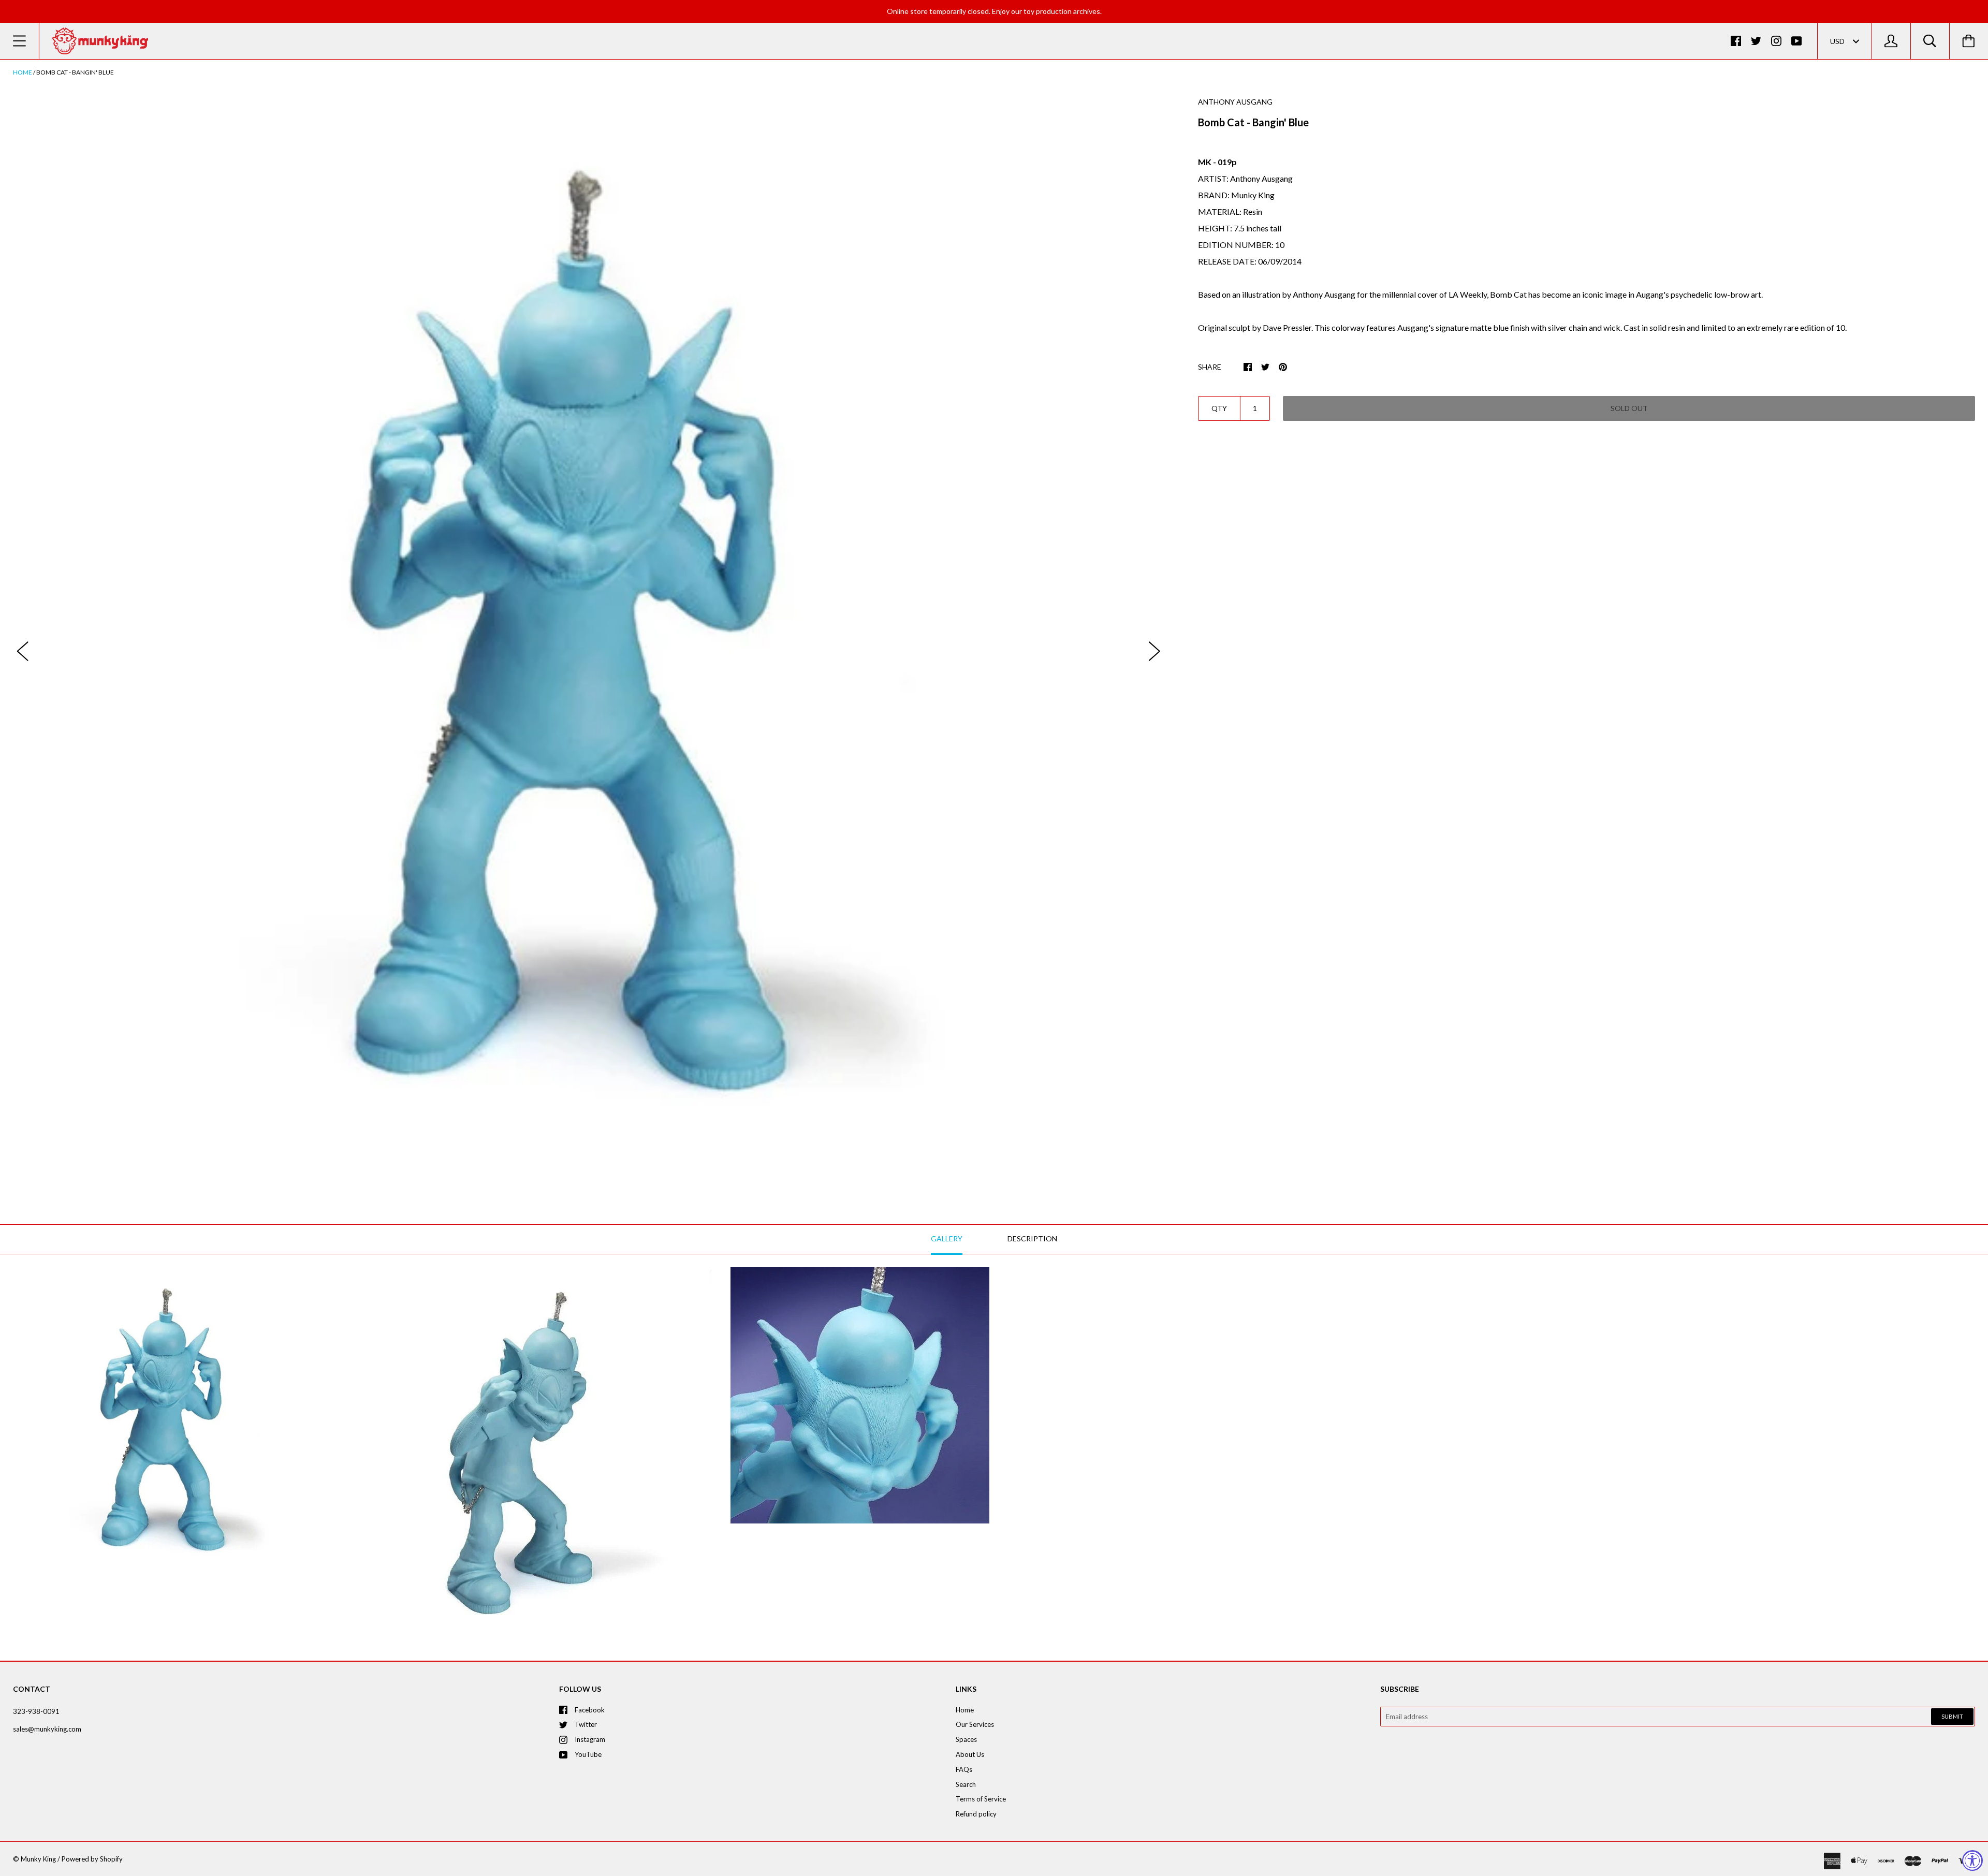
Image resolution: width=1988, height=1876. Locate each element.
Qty (1219, 408)
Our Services (975, 1724)
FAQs (964, 1769)
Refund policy (976, 1814)
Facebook (590, 1710)
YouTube (588, 1754)
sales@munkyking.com (47, 1729)
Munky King (38, 1859)
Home (23, 72)
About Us (970, 1754)
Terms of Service (981, 1799)
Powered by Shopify (92, 1859)
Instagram (590, 1739)
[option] (589, 641)
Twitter (586, 1724)
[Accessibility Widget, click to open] (1972, 1860)
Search (966, 1784)
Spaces (966, 1739)
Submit (1952, 1716)
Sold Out (1629, 408)
